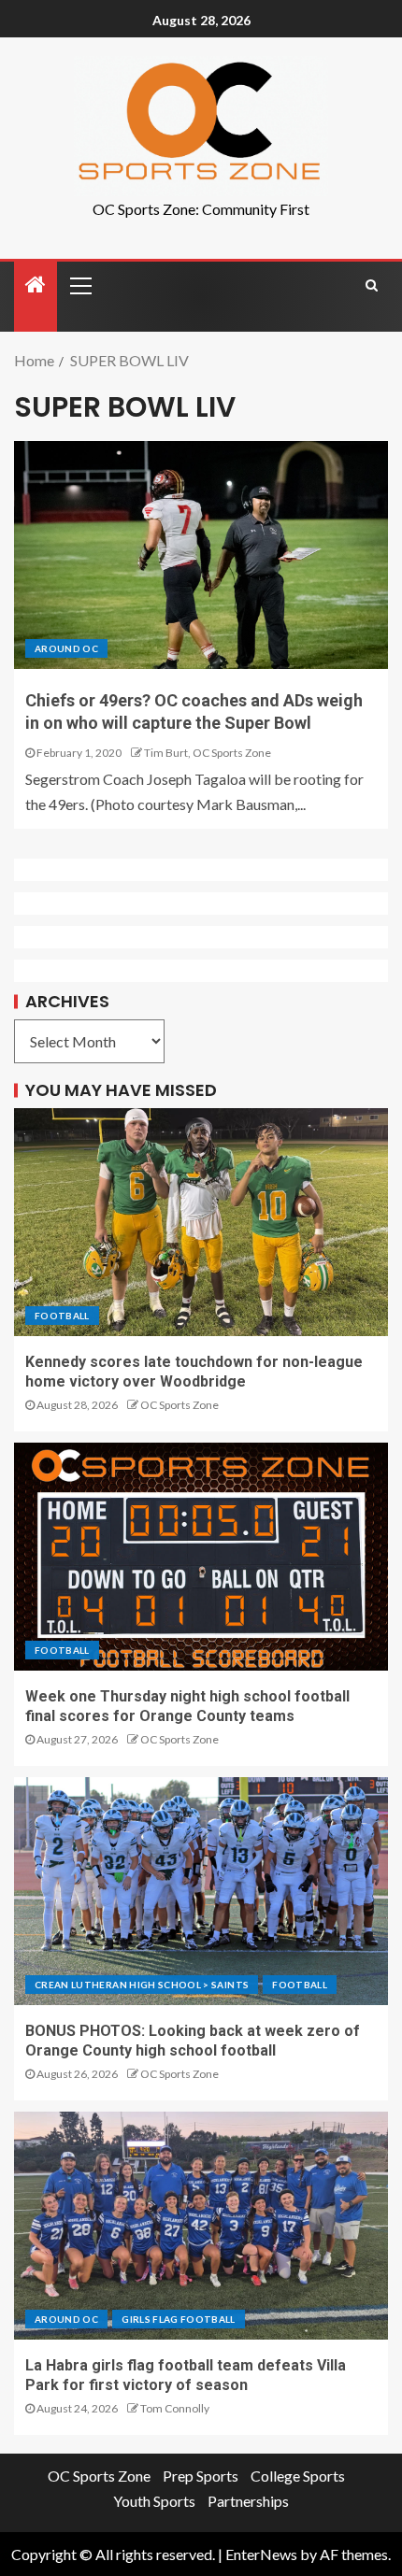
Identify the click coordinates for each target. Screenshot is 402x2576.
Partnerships (248, 2501)
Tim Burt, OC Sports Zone (208, 753)
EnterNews (261, 2554)
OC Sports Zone (179, 1405)
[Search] (372, 285)
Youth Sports (154, 2501)
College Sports (298, 2476)
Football (62, 1316)
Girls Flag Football (179, 2319)
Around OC (66, 648)
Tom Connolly (175, 2408)
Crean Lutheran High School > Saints (142, 1985)
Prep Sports (201, 2476)
